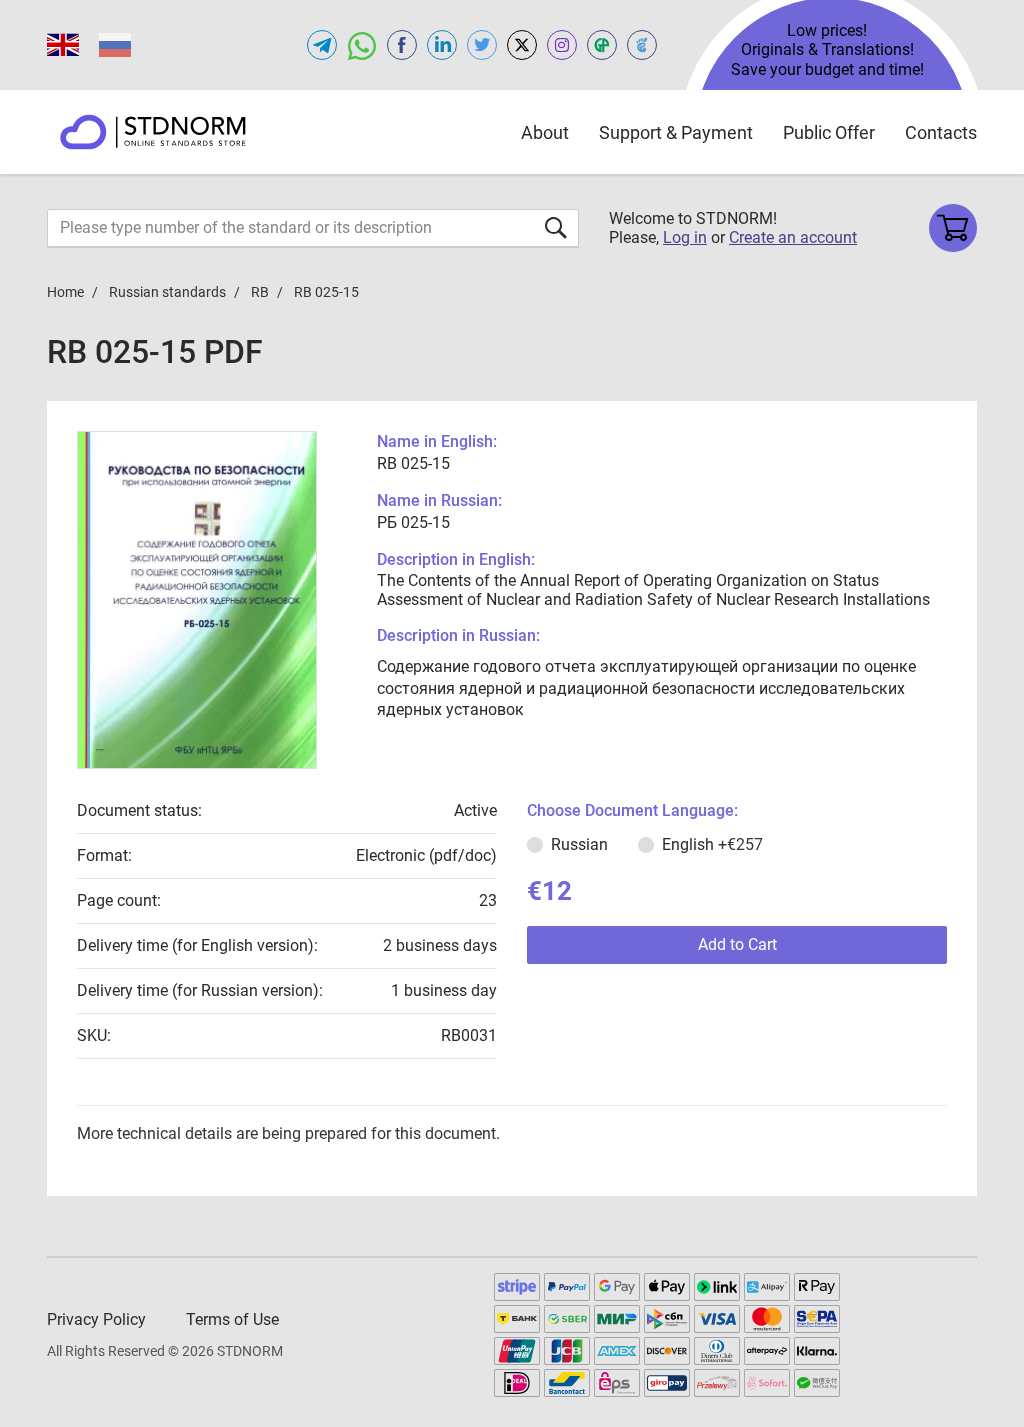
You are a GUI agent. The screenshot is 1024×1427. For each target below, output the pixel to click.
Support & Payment (676, 132)
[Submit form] (556, 227)
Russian (579, 844)
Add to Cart (737, 944)
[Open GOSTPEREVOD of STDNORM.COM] (602, 45)
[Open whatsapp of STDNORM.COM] (362, 45)
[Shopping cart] (953, 228)
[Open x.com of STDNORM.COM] (522, 45)
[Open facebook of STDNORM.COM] (402, 45)
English (712, 844)
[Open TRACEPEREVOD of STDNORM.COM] (642, 45)
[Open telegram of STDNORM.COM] (322, 45)
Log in (685, 237)
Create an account (793, 237)
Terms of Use (232, 1319)
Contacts (941, 132)
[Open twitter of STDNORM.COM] (482, 45)
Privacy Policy (96, 1319)
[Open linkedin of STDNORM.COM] (442, 45)
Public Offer (829, 132)
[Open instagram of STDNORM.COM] (562, 45)
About (545, 132)
